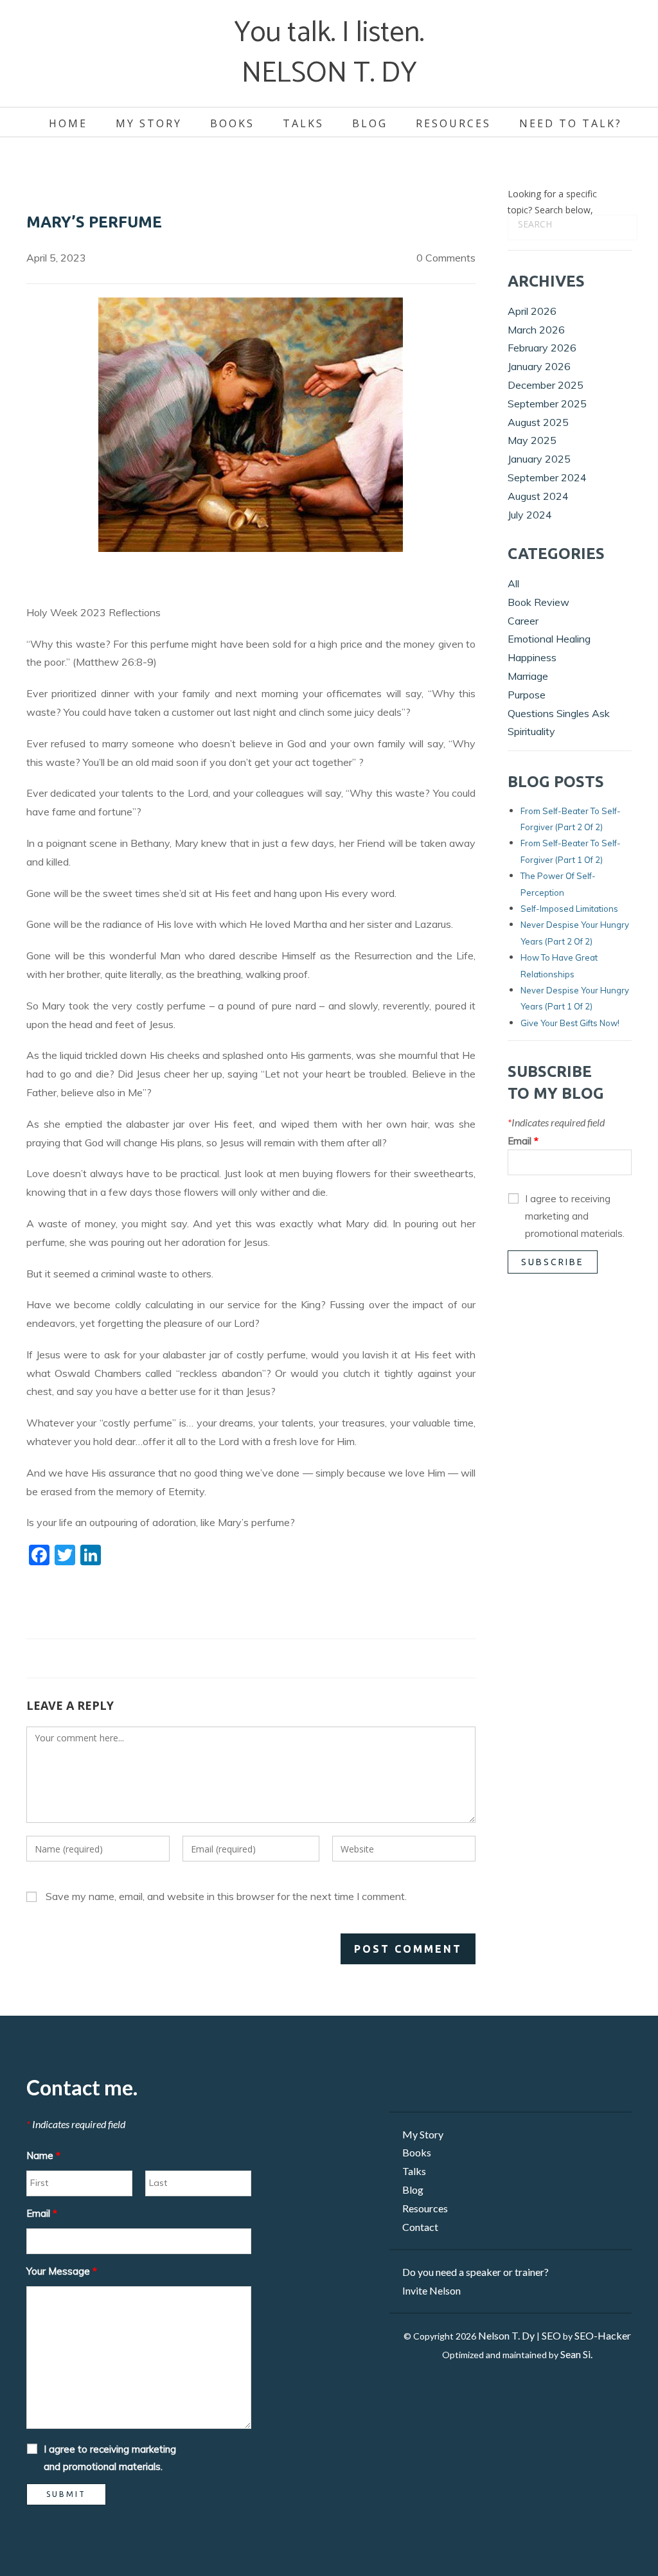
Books (232, 123)
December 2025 (546, 385)
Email (523, 1141)
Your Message (62, 2271)
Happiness (532, 657)
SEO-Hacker (603, 2335)
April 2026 (532, 311)
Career (523, 621)
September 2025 (547, 404)
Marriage (528, 676)
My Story (149, 123)
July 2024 (530, 515)
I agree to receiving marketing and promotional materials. (575, 1216)
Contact (420, 2227)
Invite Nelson (431, 2290)
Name (43, 2155)
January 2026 (539, 366)
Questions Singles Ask (559, 713)
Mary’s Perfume (94, 222)
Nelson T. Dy (506, 2335)
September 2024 (547, 477)
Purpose (527, 695)
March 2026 (536, 330)
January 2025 (539, 459)
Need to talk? (571, 123)
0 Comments (446, 258)
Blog (370, 123)
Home (68, 123)
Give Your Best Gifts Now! (570, 1023)
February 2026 (542, 348)
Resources (453, 123)
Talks (303, 123)
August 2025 (538, 422)
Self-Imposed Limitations (569, 909)
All (513, 583)
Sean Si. (576, 2354)
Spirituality (531, 731)
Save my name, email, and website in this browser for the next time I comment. (226, 1896)
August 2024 (538, 496)
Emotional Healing (549, 639)
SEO (551, 2335)
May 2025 (532, 440)
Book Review (538, 602)
